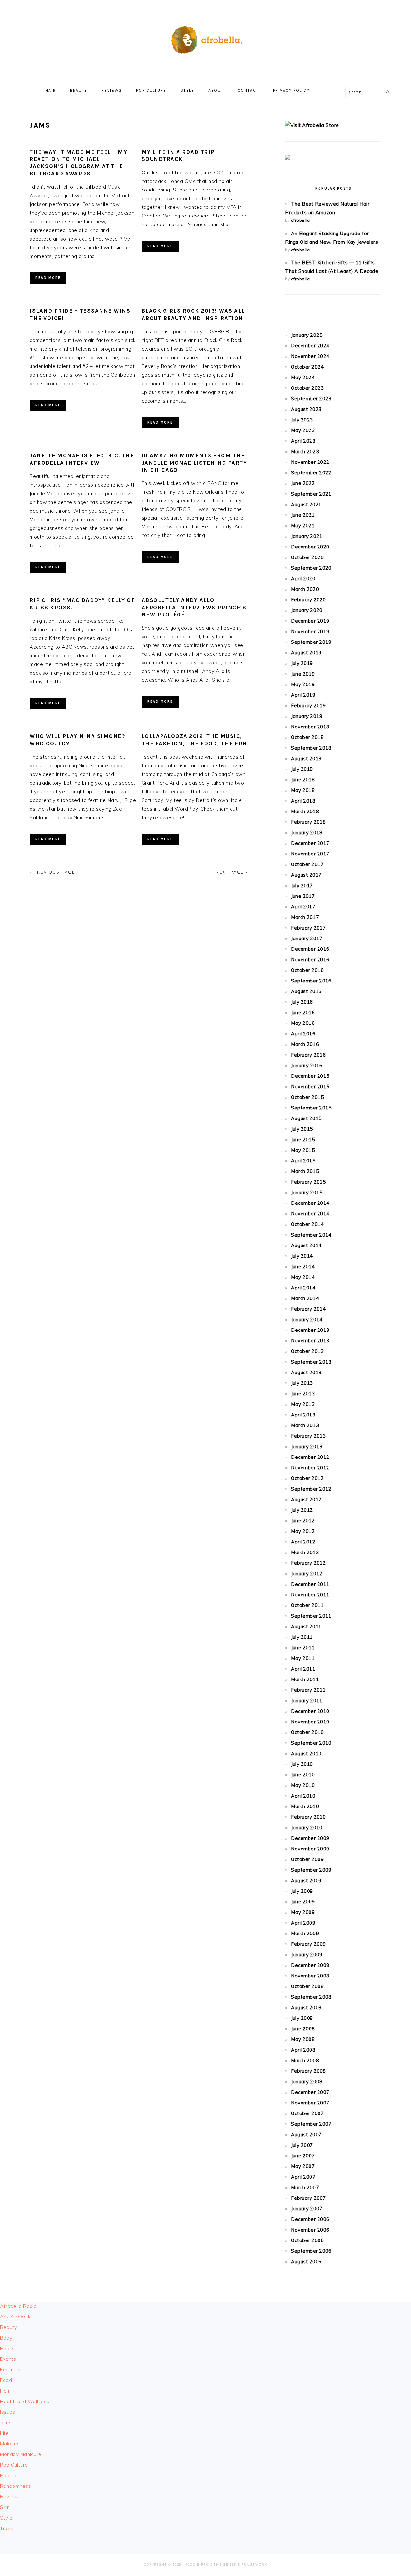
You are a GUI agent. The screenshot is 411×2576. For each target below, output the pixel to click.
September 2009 (311, 1870)
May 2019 (303, 684)
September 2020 (311, 568)
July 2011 (302, 1637)
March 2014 (305, 1298)
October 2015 (307, 1097)
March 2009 (305, 1933)
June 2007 (303, 2156)
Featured (11, 2370)
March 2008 (305, 2060)
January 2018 (307, 833)
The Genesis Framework (240, 2565)
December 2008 (310, 1965)
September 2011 (311, 1616)
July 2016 (302, 1002)
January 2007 (307, 2209)
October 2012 (307, 1478)
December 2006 (310, 2219)
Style (6, 2518)
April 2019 (303, 695)
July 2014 (302, 1256)
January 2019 (307, 716)
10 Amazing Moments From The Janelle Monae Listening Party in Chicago (194, 463)
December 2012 (310, 1457)
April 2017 (303, 907)
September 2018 (311, 748)
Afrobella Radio (18, 2306)
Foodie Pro (197, 2565)
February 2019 (308, 706)
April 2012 (303, 1542)
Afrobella (205, 38)
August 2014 (306, 1245)
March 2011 (305, 1679)
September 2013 (311, 1362)
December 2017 (310, 843)
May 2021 (303, 526)
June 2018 (303, 780)
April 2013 (303, 1415)
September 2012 (311, 1489)
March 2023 (305, 451)
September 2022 (311, 473)
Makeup (9, 2444)
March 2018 (305, 811)
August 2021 (306, 504)
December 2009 (310, 1838)
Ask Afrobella (16, 2317)
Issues (8, 2412)
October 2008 (307, 1986)
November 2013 (310, 1341)
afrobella (300, 220)
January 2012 (307, 1573)
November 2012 (310, 1468)
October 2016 (307, 970)
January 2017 (307, 938)
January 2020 (307, 610)
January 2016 (307, 1065)
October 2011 (307, 1605)
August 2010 (306, 1753)
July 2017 (302, 885)
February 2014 (308, 1309)
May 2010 (303, 1785)
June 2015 (303, 1139)
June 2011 (303, 1648)
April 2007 (303, 2177)
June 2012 (303, 1521)
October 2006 (307, 2240)
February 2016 (308, 1055)
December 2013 (310, 1330)
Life (4, 2433)
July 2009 (302, 1891)
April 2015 (303, 1161)
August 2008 (306, 2007)
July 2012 (302, 1510)
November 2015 (310, 1087)
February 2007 (308, 2198)
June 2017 (303, 896)
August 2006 (306, 2261)
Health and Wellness (25, 2401)
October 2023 (307, 388)
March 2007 (305, 2187)
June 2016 (303, 1012)
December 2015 (310, 1076)
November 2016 (310, 960)
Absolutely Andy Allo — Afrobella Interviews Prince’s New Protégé (194, 607)
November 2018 (310, 727)
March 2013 (305, 1425)
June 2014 (303, 1267)
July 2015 (302, 1129)
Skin (5, 2507)
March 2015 (305, 1171)
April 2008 (303, 2050)
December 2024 (310, 346)
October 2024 (307, 367)
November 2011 (310, 1595)
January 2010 (307, 1828)
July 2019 (302, 663)
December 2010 (310, 1711)
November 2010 (310, 1722)
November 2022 (310, 462)
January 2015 (307, 1192)
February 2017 (308, 928)
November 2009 (310, 1849)
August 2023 (306, 409)
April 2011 (303, 1669)
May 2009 (303, 1912)
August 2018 (306, 758)
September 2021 (311, 494)
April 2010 (303, 1796)
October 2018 (307, 737)
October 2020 (307, 557)
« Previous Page (52, 872)
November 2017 (310, 854)
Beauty (9, 2327)
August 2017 (306, 875)
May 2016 (303, 1023)
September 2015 (311, 1108)
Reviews (10, 2497)
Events (8, 2359)
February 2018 (308, 822)
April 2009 (303, 1923)
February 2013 (308, 1436)
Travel (7, 2528)
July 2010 (302, 1764)
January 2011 (307, 1700)
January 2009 (307, 1955)
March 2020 (305, 589)
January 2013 (307, 1446)
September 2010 (311, 1743)
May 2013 (303, 1404)
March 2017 (305, 917)
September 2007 (311, 2124)
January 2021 (307, 536)
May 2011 (303, 1658)
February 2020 (308, 600)
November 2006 (310, 2230)
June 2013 (303, 1394)
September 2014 (311, 1235)
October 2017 (307, 864)
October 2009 (307, 1859)
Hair (5, 2391)
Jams (6, 2423)
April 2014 (303, 1288)
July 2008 (302, 2018)
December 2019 (310, 621)
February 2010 (308, 1817)
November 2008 (310, 1976)
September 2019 (311, 642)
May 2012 (303, 1531)
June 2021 (303, 515)
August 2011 (306, 1626)
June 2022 (303, 483)
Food (6, 2380)
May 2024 (303, 377)
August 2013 (306, 1372)
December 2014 (310, 1203)
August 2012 (306, 1499)
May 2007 (303, 2166)
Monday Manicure (21, 2454)
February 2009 (308, 1944)
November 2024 (310, 356)
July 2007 (302, 2145)
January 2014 (307, 1319)
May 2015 (303, 1150)
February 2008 (308, 2071)
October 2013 (307, 1351)
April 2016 (303, 1034)
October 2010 (307, 1732)
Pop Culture (14, 2465)
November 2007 (310, 2103)
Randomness (15, 2486)
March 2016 (305, 1044)
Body (6, 2338)
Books (7, 2348)
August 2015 (306, 1118)
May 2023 (303, 430)
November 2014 (310, 1214)
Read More (48, 278)
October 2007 (307, 2113)
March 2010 (305, 1806)
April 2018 (303, 801)
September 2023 (311, 399)
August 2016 (306, 991)
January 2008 (307, 2082)
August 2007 (306, 2134)
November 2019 (310, 631)
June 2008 (303, 2029)
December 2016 (310, 949)
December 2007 (310, 2092)
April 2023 (303, 441)
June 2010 (303, 1775)
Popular (9, 2475)
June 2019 (303, 674)
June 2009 (303, 1902)
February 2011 (308, 1690)
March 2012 (305, 1552)
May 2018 (303, 790)
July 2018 (302, 769)
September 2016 (311, 981)
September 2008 (311, 1997)
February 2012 (308, 1563)
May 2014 (303, 1277)
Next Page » (232, 872)
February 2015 (308, 1182)
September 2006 (311, 2251)
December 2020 (310, 547)
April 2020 (303, 578)
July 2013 (302, 1383)
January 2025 (307, 335)
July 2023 (302, 420)
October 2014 (307, 1224)
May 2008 (303, 2039)
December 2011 (310, 1584)
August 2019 (306, 653)
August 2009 (306, 1880)
